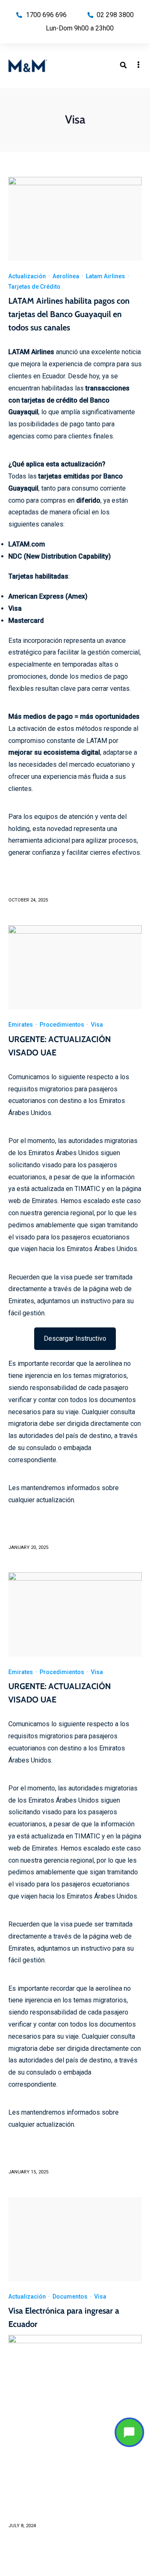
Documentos (70, 2296)
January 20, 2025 (28, 1547)
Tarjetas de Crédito (34, 287)
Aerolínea (66, 276)
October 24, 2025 (28, 900)
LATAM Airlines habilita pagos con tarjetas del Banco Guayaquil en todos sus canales (69, 314)
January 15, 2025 (28, 2172)
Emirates (21, 1025)
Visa (97, 1025)
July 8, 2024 (22, 2526)
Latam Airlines (105, 276)
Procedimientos (62, 1025)
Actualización (27, 276)
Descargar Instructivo (75, 1338)
